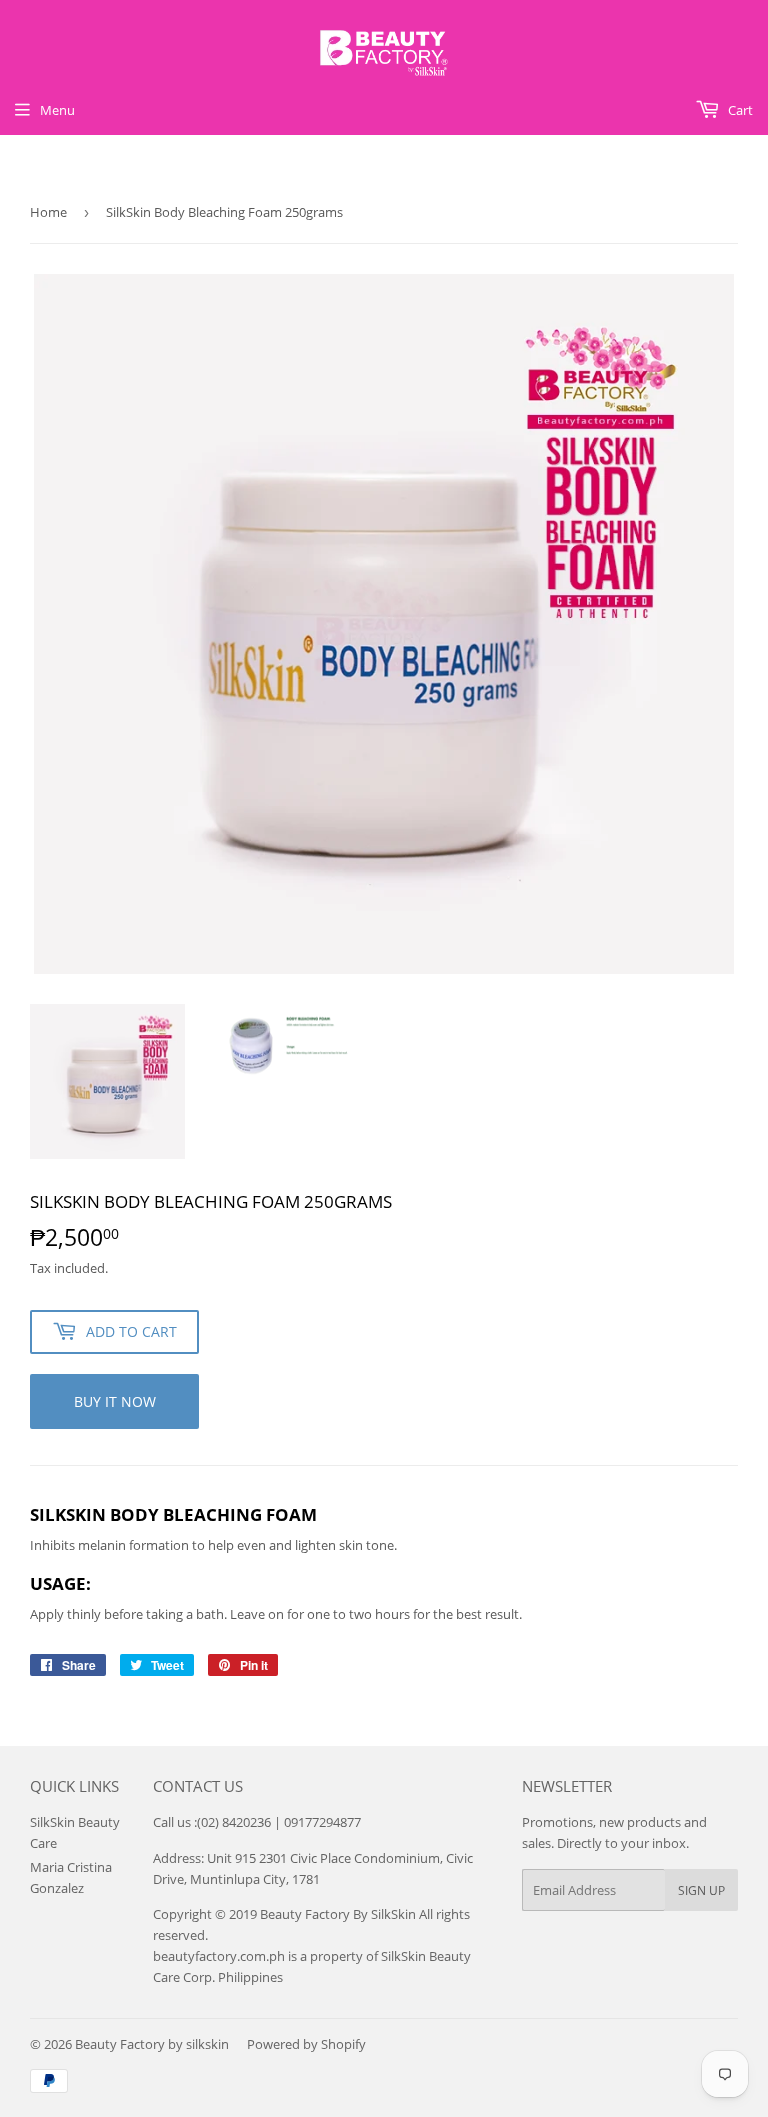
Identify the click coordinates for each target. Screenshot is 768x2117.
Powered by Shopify (306, 2044)
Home (48, 212)
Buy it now (115, 1401)
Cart (739, 110)
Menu (57, 110)
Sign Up (701, 1890)
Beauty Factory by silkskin (152, 2044)
